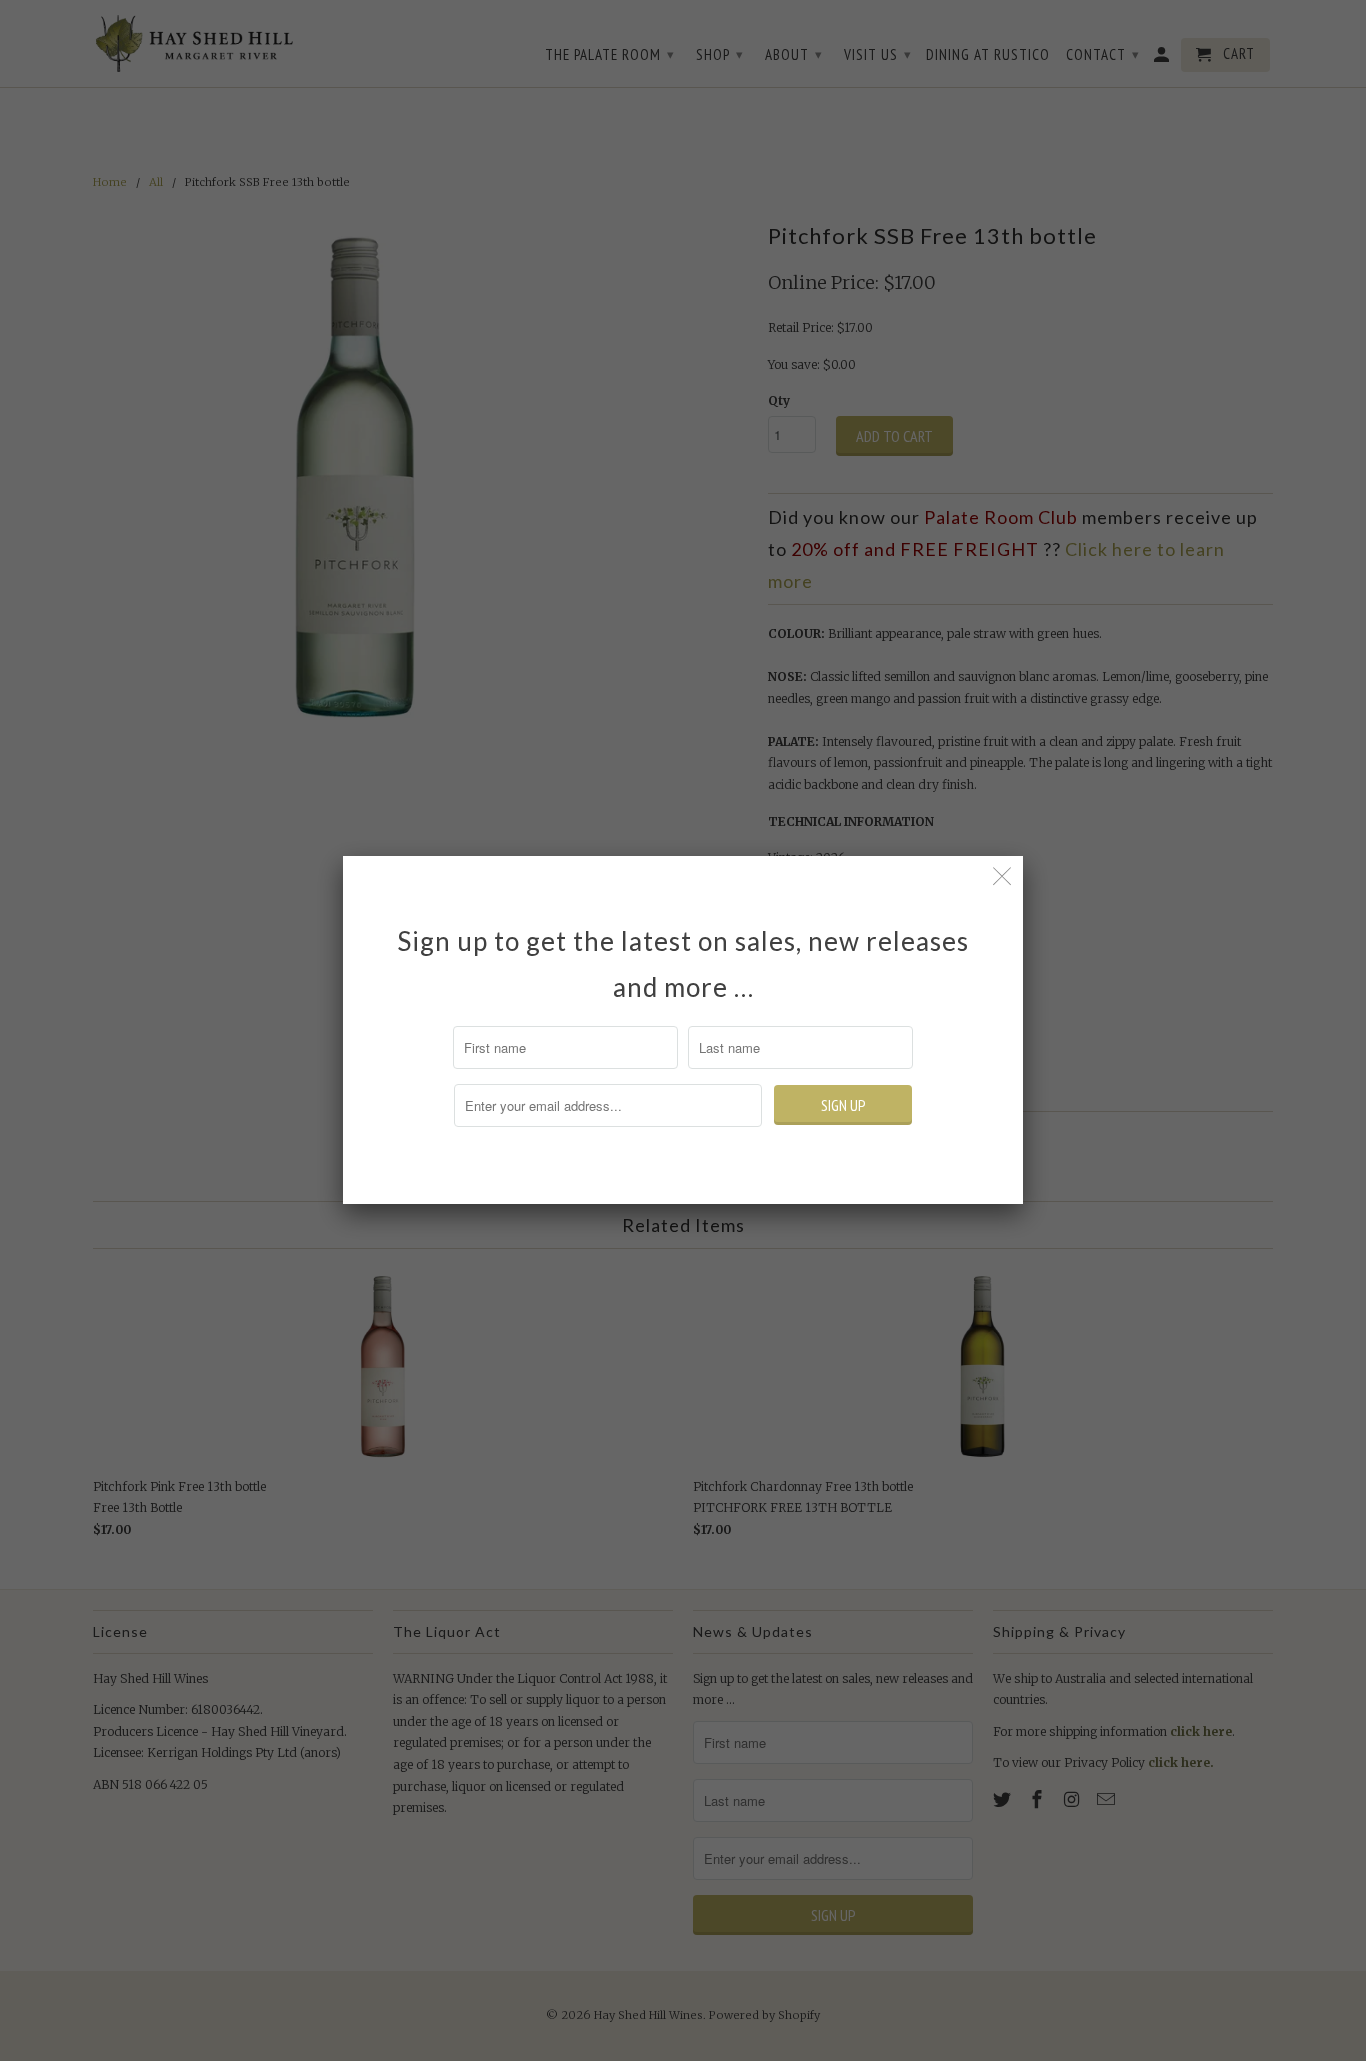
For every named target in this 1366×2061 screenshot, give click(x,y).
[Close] (1002, 876)
